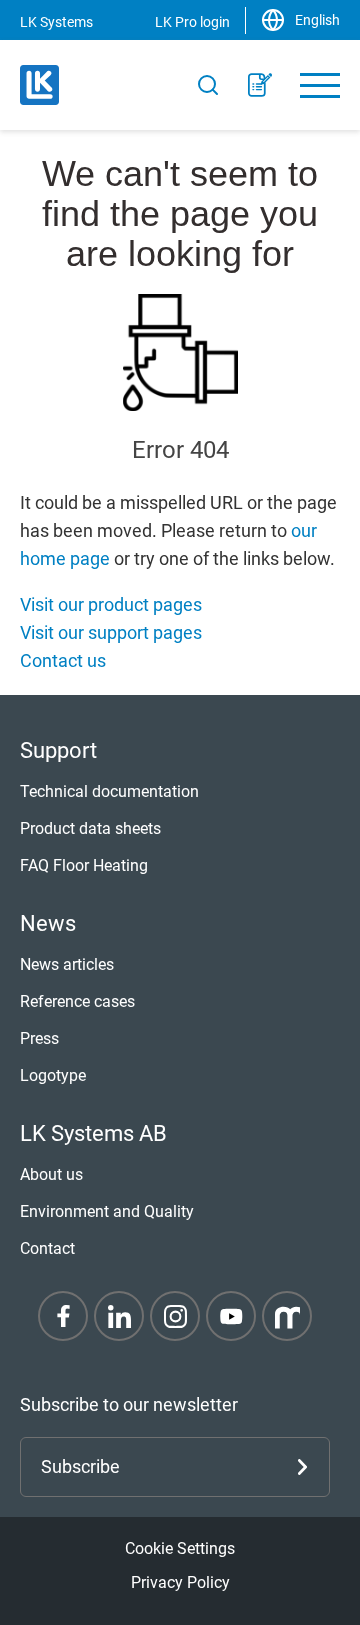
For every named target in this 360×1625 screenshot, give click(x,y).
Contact (47, 1248)
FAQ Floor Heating (84, 865)
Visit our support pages (111, 632)
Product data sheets (90, 828)
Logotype (53, 1075)
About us (51, 1174)
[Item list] (260, 85)
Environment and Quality (107, 1211)
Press (39, 1038)
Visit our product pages (111, 604)
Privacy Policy (180, 1582)
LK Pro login (192, 22)
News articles (67, 964)
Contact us (63, 660)
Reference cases (77, 1001)
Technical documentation (109, 791)
